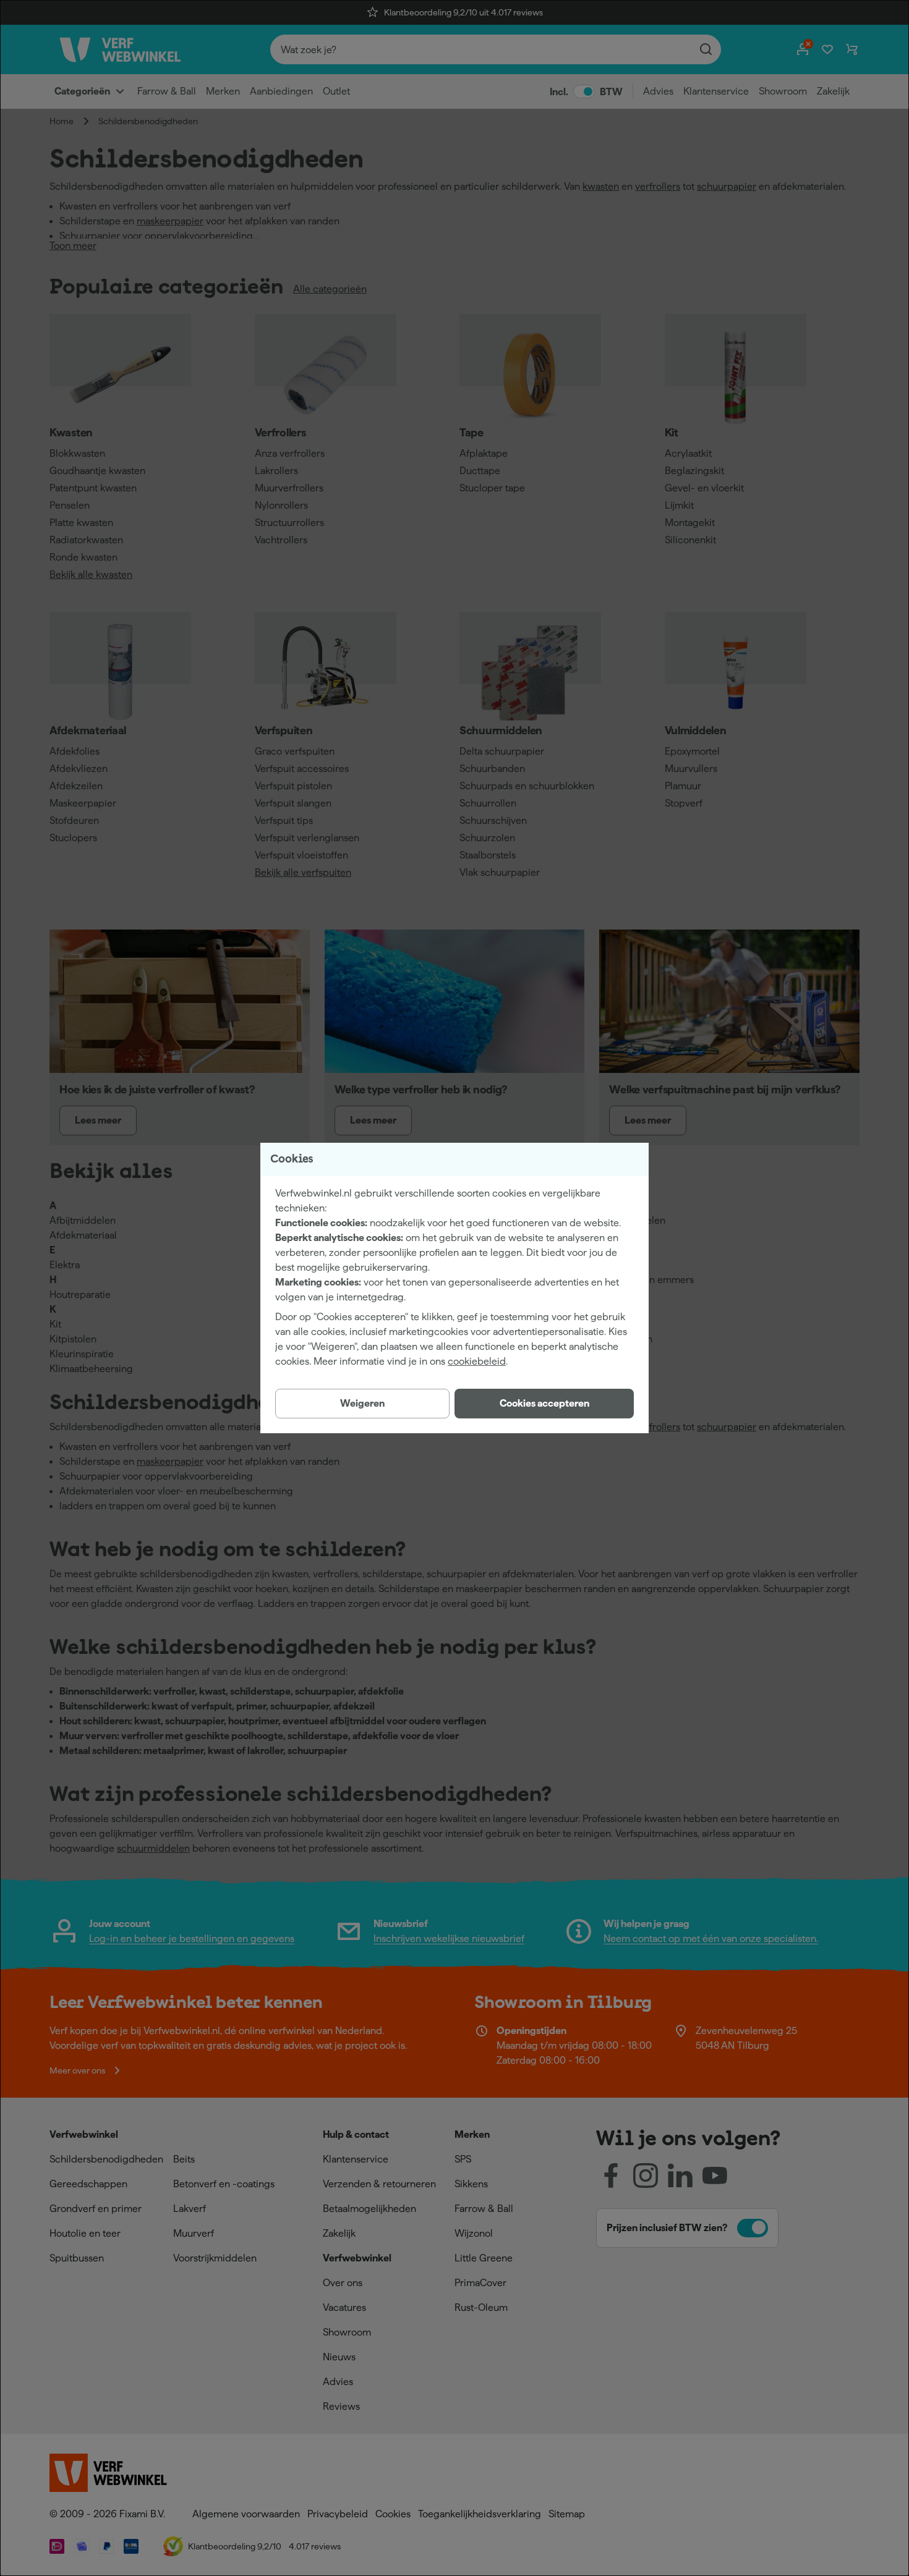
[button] (544, 1404)
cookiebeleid (477, 1361)
